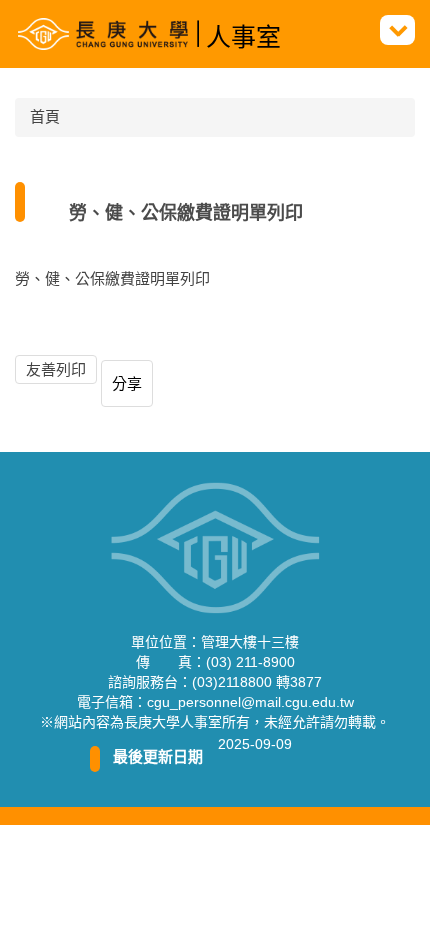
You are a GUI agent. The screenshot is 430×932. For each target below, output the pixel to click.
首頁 (45, 116)
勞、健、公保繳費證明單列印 (112, 278)
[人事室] (108, 34)
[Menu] (397, 30)
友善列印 (56, 369)
